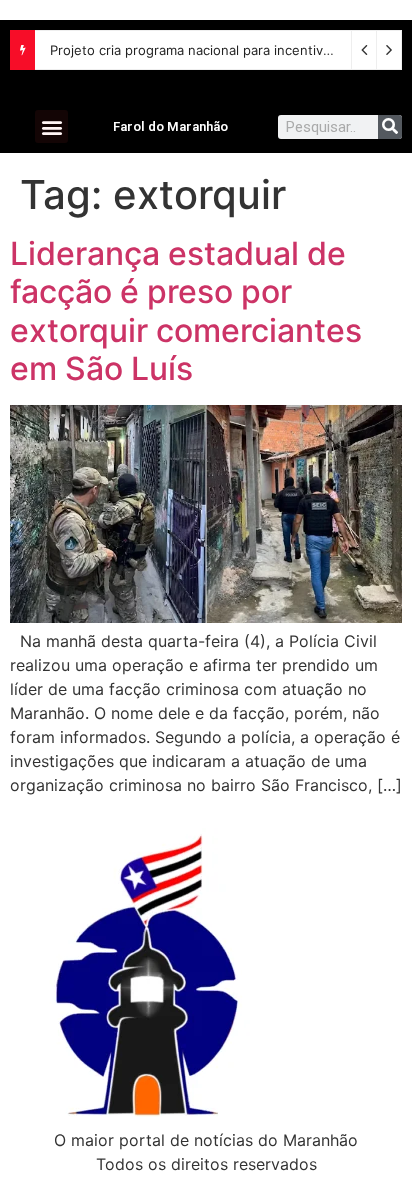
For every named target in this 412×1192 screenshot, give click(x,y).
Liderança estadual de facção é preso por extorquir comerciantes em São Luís (186, 311)
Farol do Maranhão (170, 126)
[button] (51, 126)
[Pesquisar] (390, 127)
